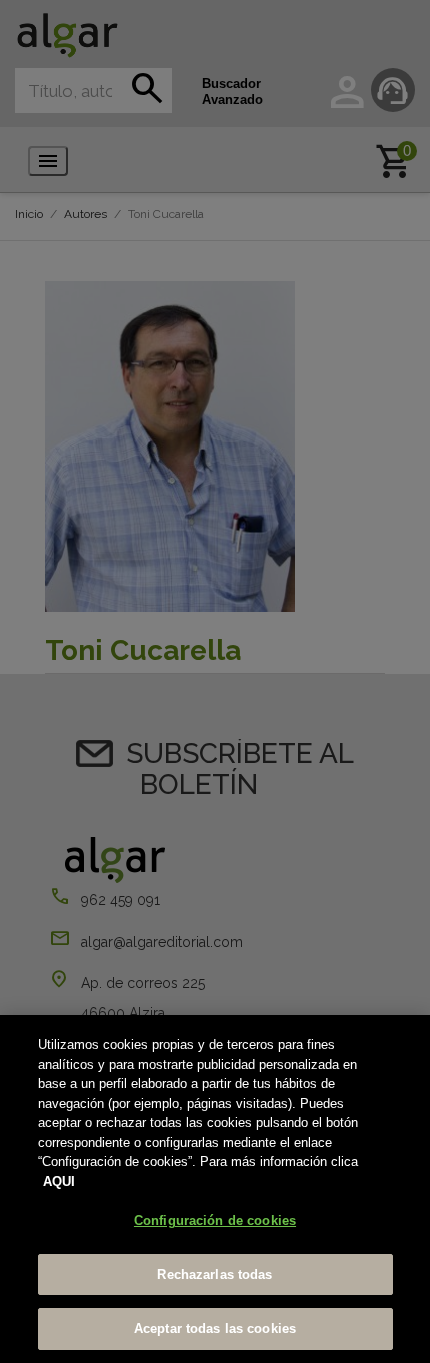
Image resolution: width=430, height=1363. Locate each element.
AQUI (59, 1181)
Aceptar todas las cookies (215, 1328)
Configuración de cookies (215, 1220)
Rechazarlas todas (214, 1274)
